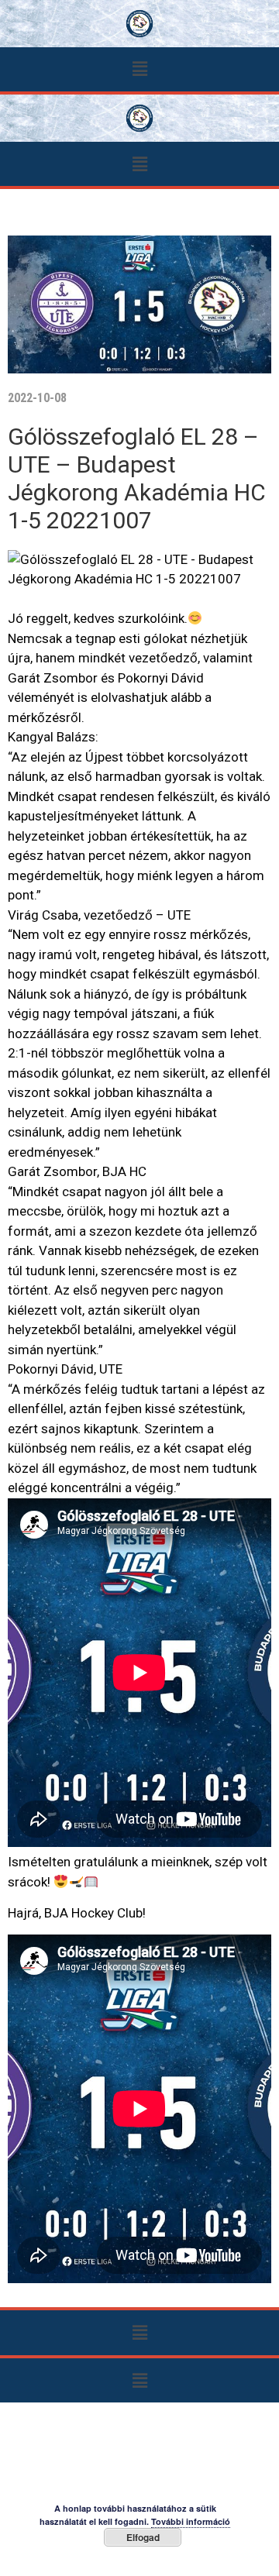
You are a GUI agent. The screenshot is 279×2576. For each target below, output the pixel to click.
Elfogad (143, 2537)
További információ (191, 2521)
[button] (139, 69)
